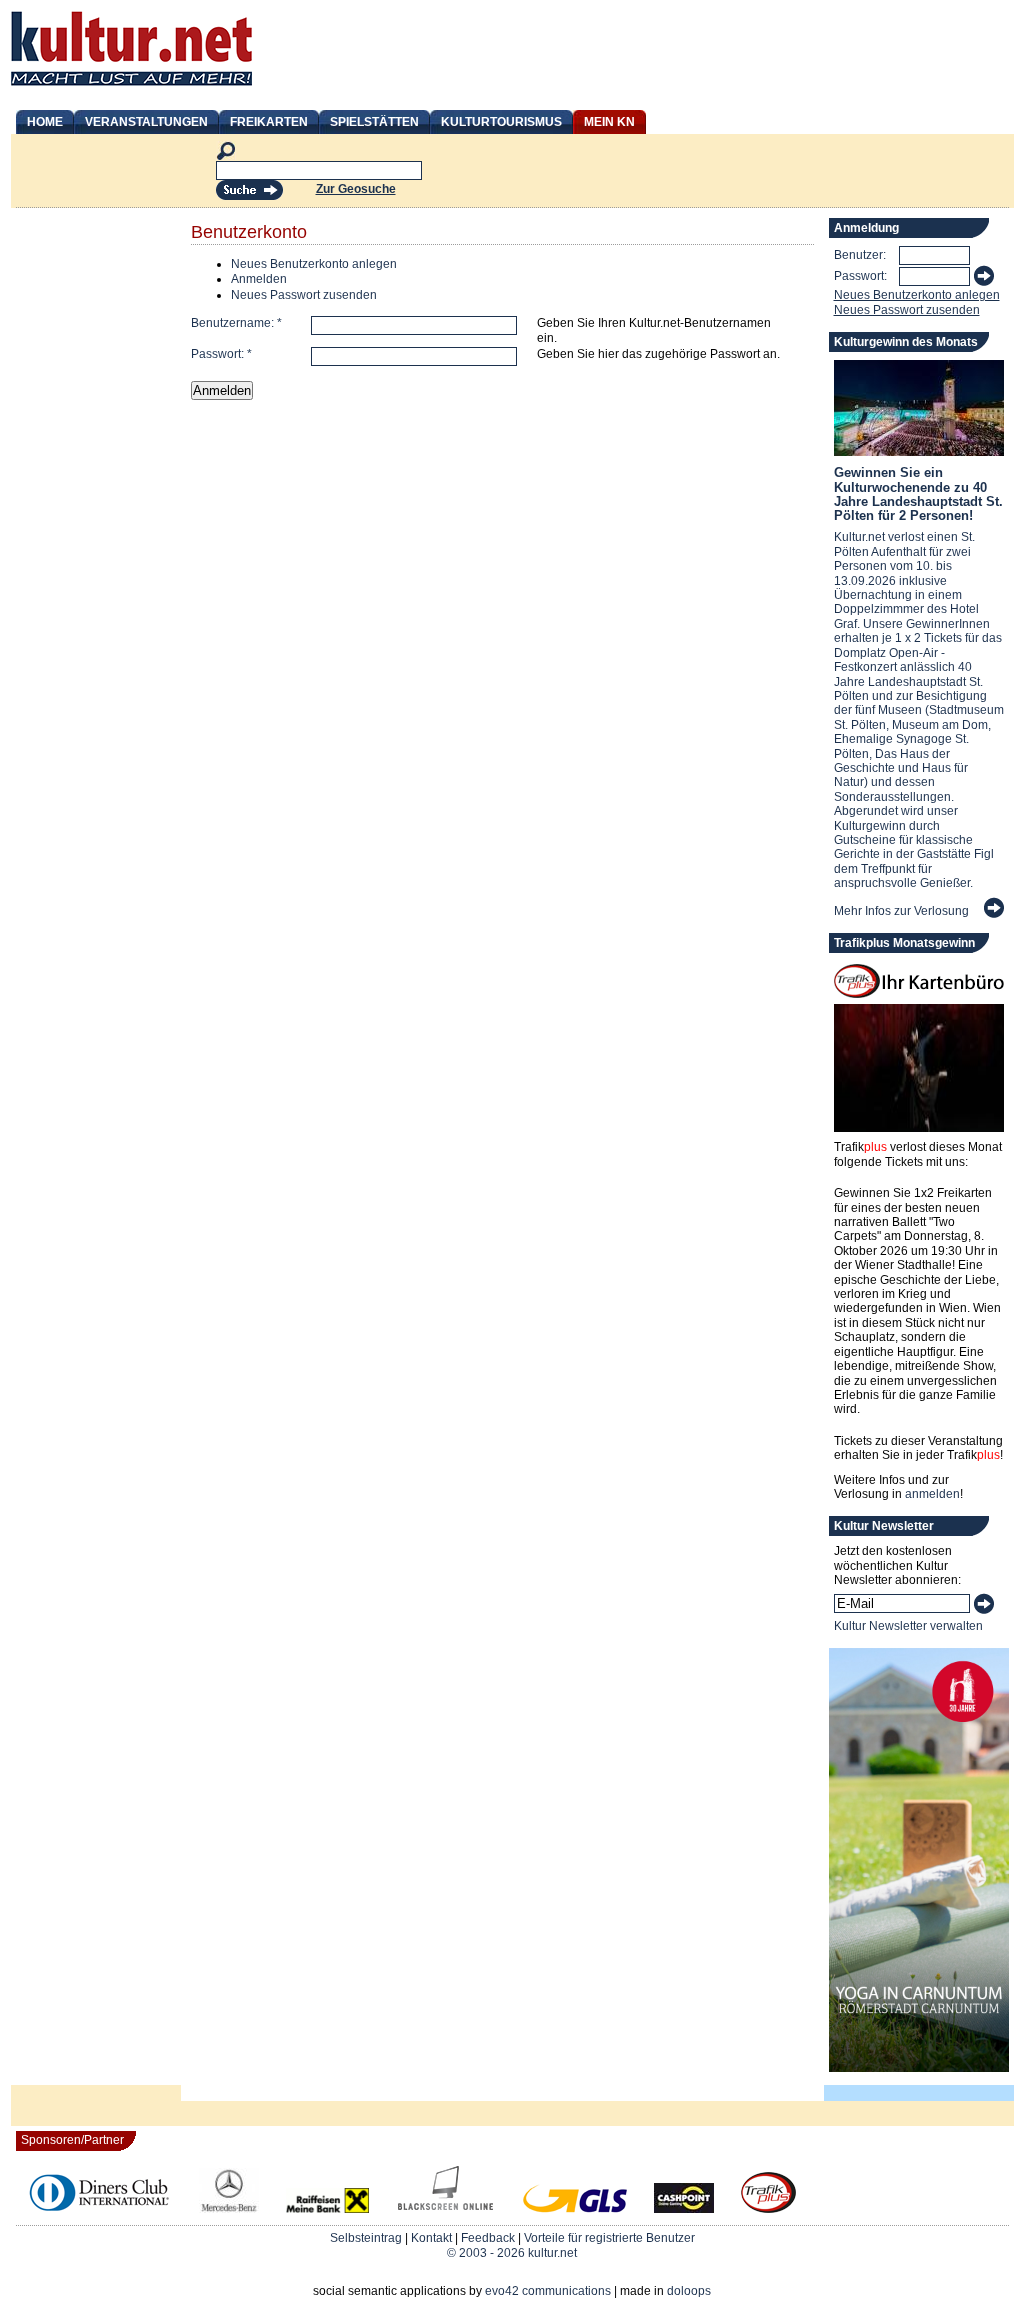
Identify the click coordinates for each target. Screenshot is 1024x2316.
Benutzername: (236, 323)
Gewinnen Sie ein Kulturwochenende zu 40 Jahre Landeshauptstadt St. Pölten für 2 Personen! (918, 494)
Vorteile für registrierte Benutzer (609, 2238)
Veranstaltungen (146, 122)
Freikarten (269, 122)
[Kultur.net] (131, 88)
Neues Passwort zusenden (304, 295)
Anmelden (259, 279)
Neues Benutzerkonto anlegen (314, 264)
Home (45, 122)
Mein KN (609, 122)
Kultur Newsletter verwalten (908, 1626)
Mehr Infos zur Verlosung (901, 911)
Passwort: (221, 354)
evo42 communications (548, 2291)
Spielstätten (374, 122)
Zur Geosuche (356, 189)
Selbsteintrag (366, 2238)
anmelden (932, 1494)
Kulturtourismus (501, 122)
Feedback (488, 2238)
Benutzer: (860, 255)
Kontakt (431, 2238)
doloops (689, 2291)
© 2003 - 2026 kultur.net (512, 2253)
